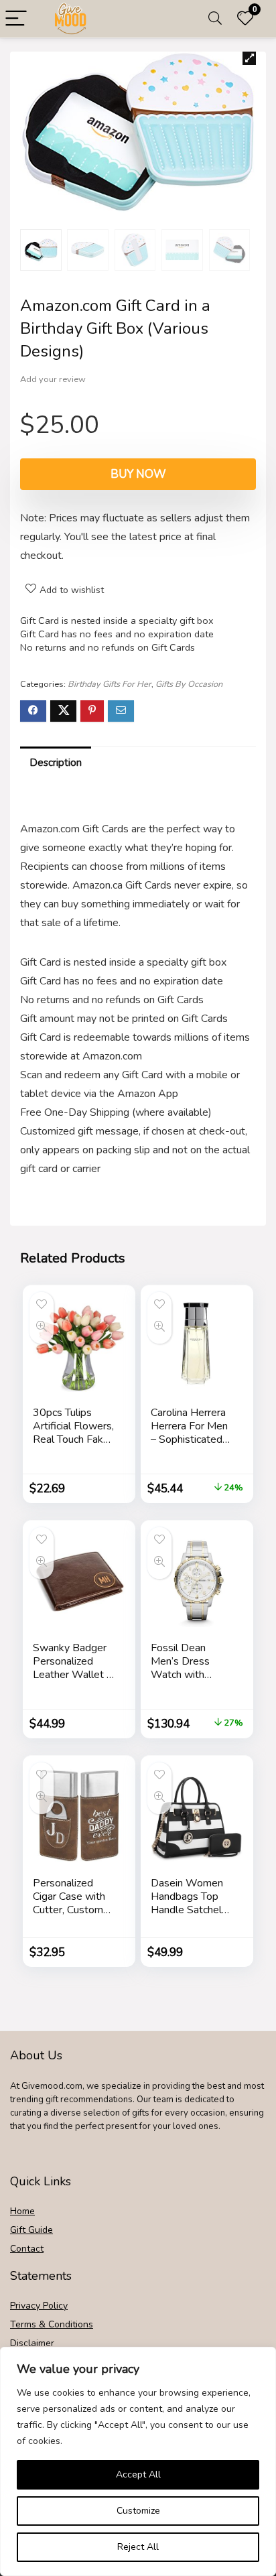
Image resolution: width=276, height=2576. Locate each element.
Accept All (138, 2474)
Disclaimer (32, 2343)
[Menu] (16, 19)
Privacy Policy (39, 2306)
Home (22, 2211)
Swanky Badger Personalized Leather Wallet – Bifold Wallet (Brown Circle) (72, 1675)
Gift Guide (31, 2230)
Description (56, 763)
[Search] (215, 19)
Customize (138, 2511)
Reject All (138, 2547)
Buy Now (138, 474)
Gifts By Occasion (189, 684)
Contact (27, 2249)
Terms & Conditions (52, 2324)
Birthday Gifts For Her (110, 684)
